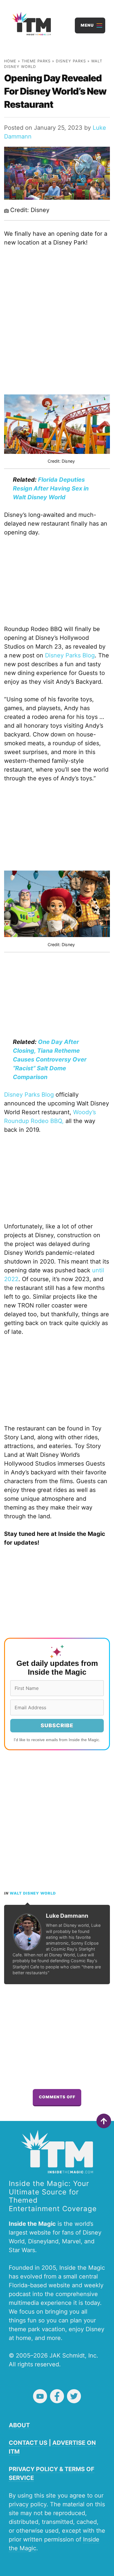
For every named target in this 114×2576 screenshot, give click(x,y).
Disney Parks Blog (70, 655)
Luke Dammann (67, 1916)
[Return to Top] (104, 2121)
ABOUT (19, 2425)
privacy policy (28, 2504)
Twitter (74, 2396)
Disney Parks (71, 61)
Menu (87, 25)
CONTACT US (28, 2443)
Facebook (57, 2396)
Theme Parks (36, 61)
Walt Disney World (33, 1893)
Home (10, 61)
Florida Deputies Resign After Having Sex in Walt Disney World (51, 488)
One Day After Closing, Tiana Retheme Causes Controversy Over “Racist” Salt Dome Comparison (50, 1059)
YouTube (40, 2396)
